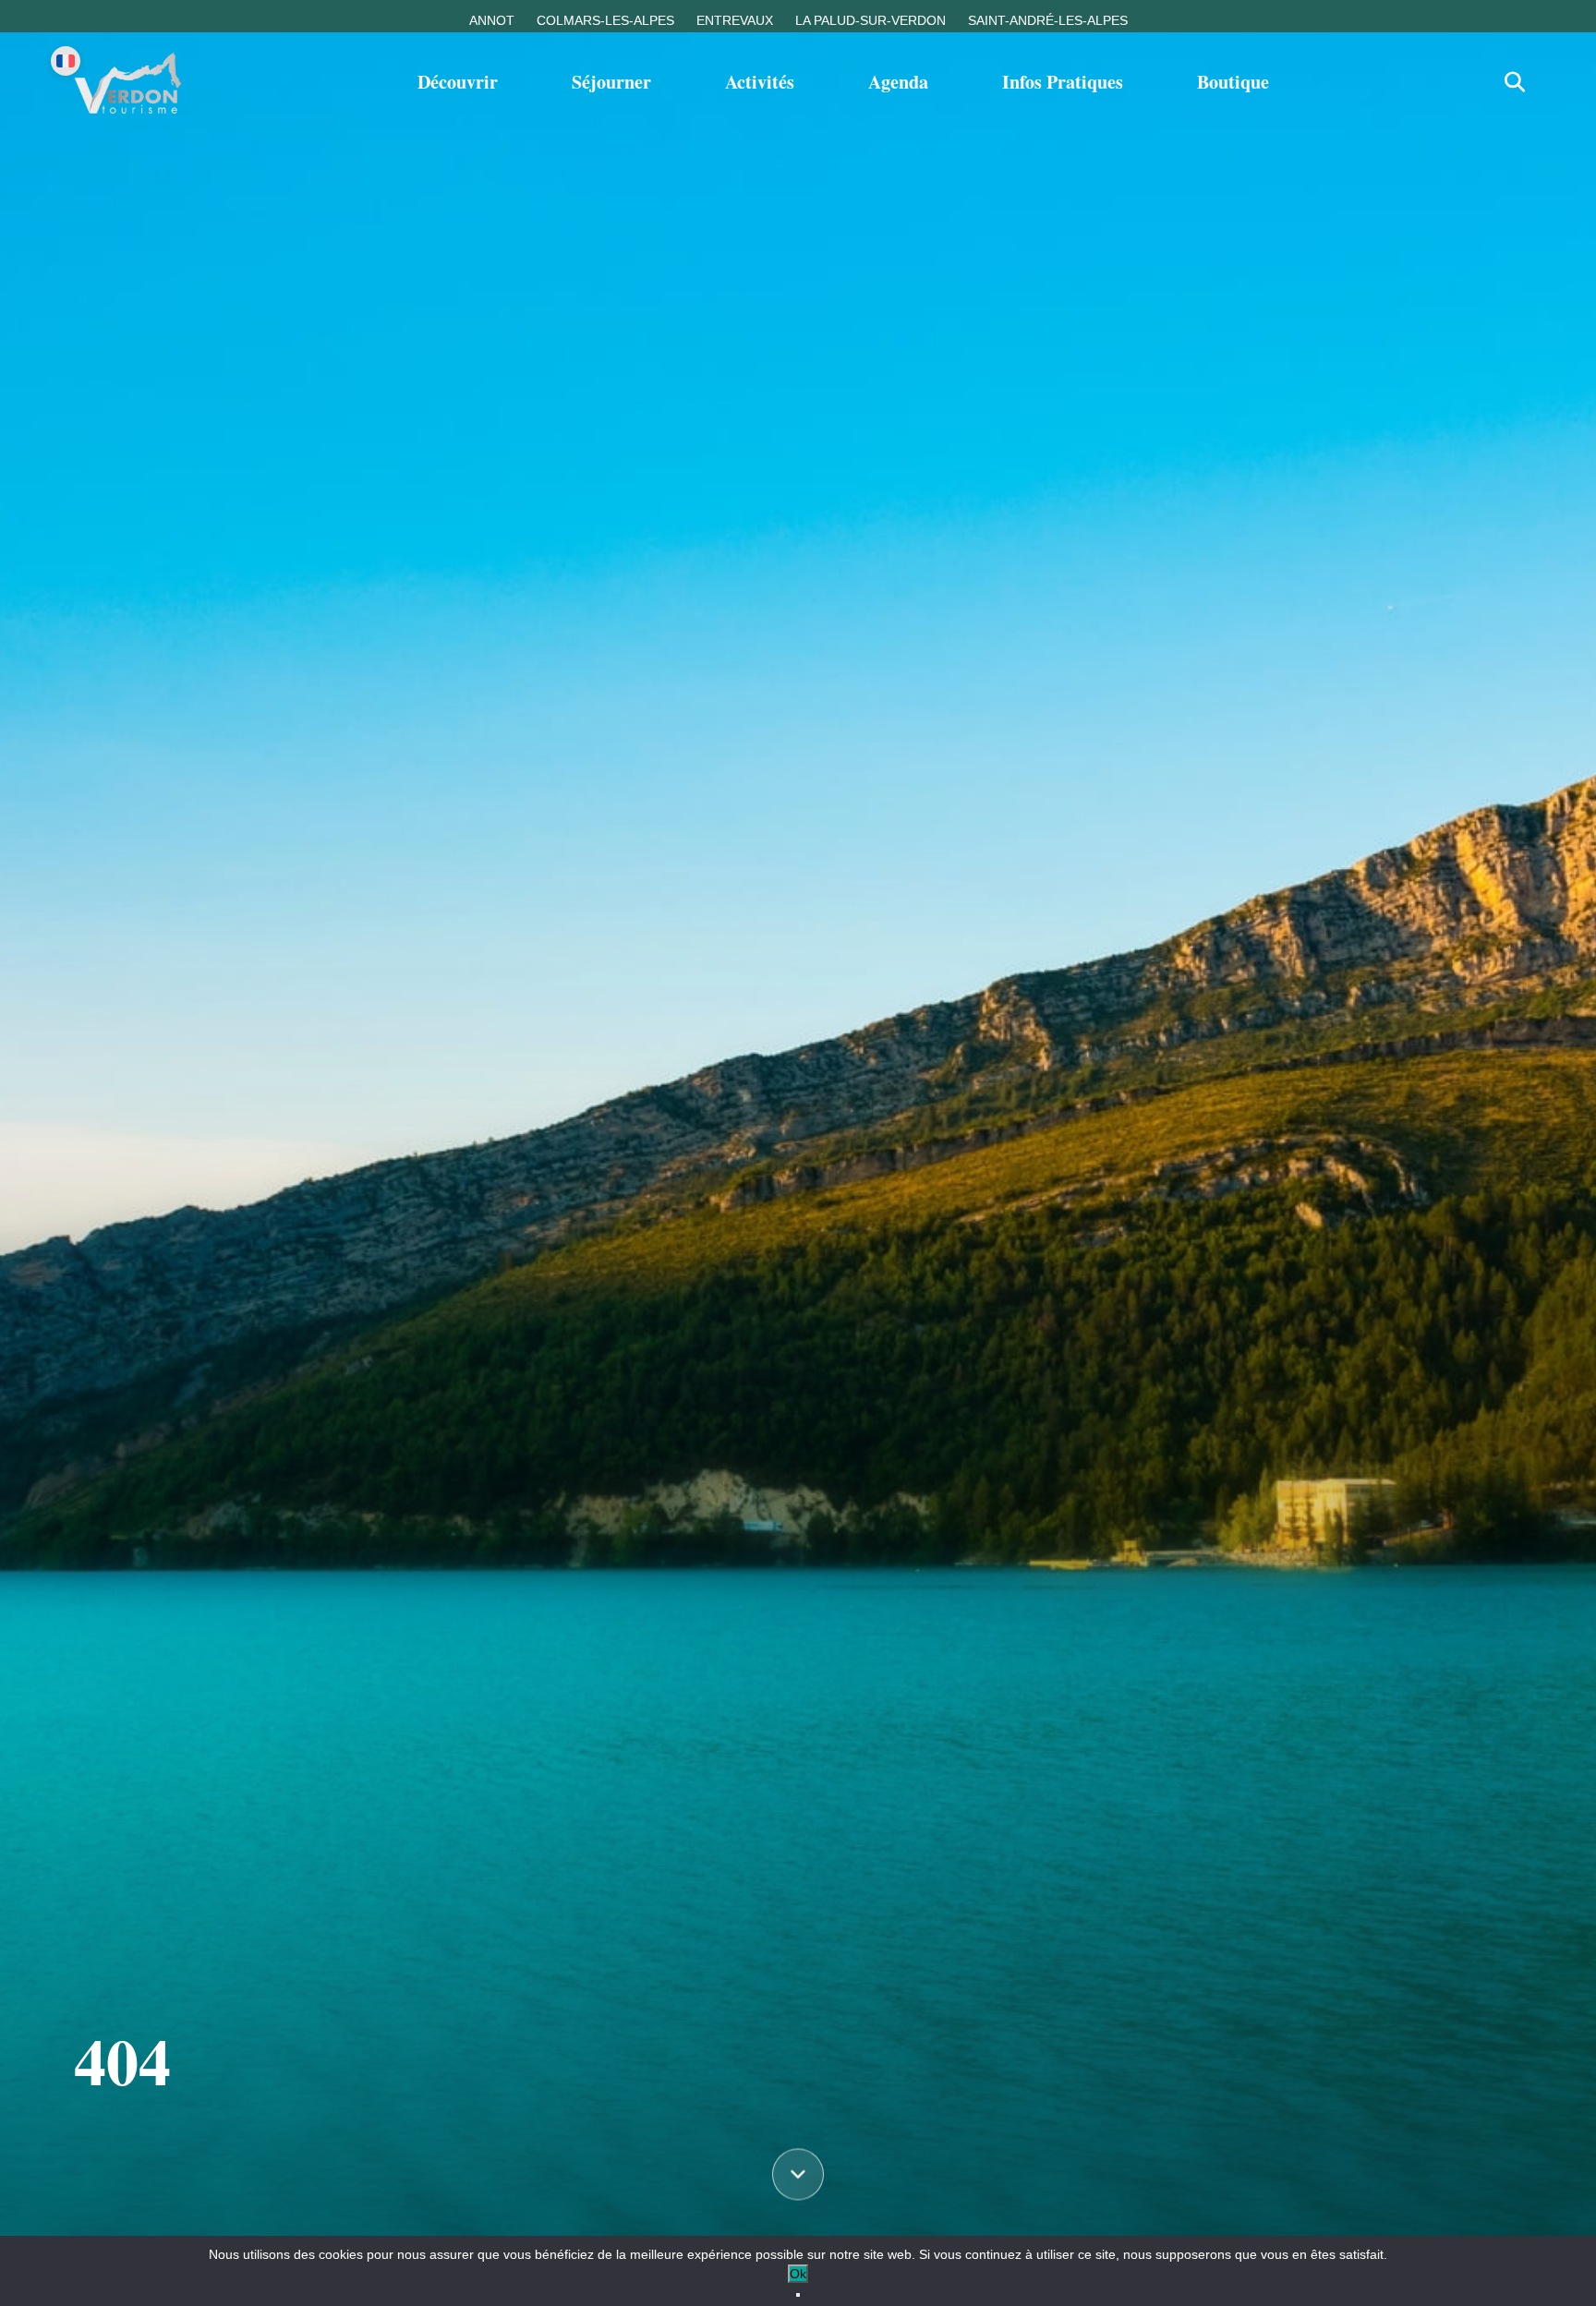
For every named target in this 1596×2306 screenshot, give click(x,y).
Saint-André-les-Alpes (1048, 20)
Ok (798, 2274)
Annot (492, 20)
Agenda (898, 82)
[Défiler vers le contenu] (798, 2175)
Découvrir (458, 82)
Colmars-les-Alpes (605, 20)
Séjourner (611, 82)
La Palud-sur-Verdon (871, 20)
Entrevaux (735, 20)
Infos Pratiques (1063, 82)
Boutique (1233, 82)
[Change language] (66, 61)
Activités (760, 82)
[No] (798, 2295)
